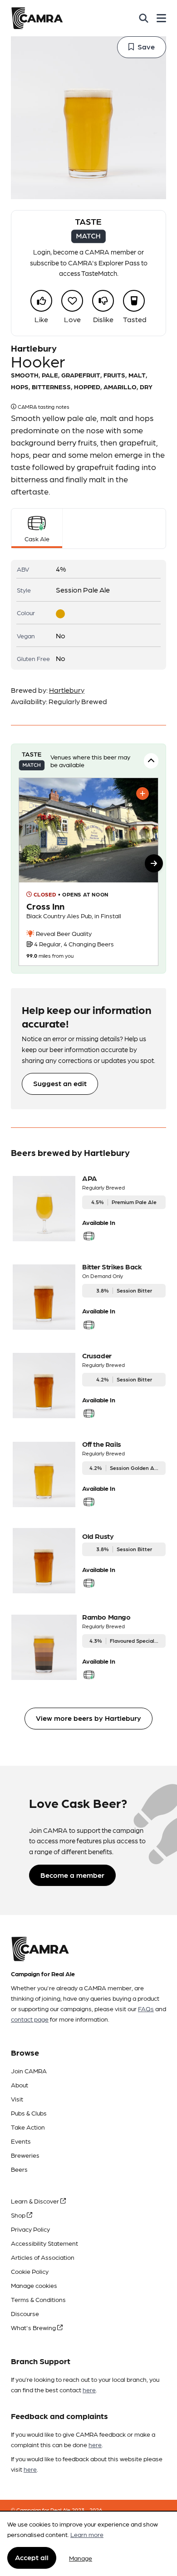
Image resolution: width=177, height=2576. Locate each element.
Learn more (87, 2534)
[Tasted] (134, 301)
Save (146, 47)
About (20, 2085)
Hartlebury (67, 690)
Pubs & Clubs (29, 2113)
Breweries (25, 2155)
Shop (19, 2215)
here (89, 2390)
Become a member (72, 1875)
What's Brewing (34, 2327)
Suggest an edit (60, 1083)
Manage (81, 2558)
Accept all (32, 2557)
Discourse (25, 2313)
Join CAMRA (29, 2071)
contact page (30, 2019)
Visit (17, 2099)
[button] (154, 863)
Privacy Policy (30, 2229)
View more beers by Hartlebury (88, 1718)
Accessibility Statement (44, 2243)
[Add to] (143, 793)
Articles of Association (43, 2257)
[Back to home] (37, 18)
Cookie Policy (30, 2271)
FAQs (146, 2008)
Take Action (28, 2127)
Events (21, 2141)
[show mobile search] (144, 18)
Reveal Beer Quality (63, 933)
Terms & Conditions (38, 2299)
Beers (19, 2169)
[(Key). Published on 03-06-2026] (88, 872)
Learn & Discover (36, 2201)
